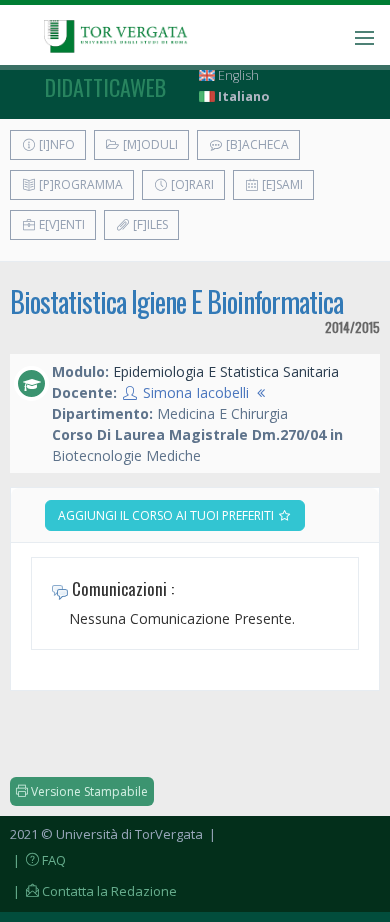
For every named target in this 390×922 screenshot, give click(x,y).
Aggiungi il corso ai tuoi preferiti (167, 515)
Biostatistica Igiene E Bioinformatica (176, 301)
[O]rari (191, 184)
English (237, 75)
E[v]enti (60, 224)
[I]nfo (55, 144)
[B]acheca (256, 144)
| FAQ (38, 860)
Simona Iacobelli (196, 392)
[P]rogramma (79, 184)
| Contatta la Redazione (93, 891)
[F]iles (149, 224)
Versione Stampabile (88, 791)
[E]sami (281, 184)
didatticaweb (105, 87)
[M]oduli (149, 144)
